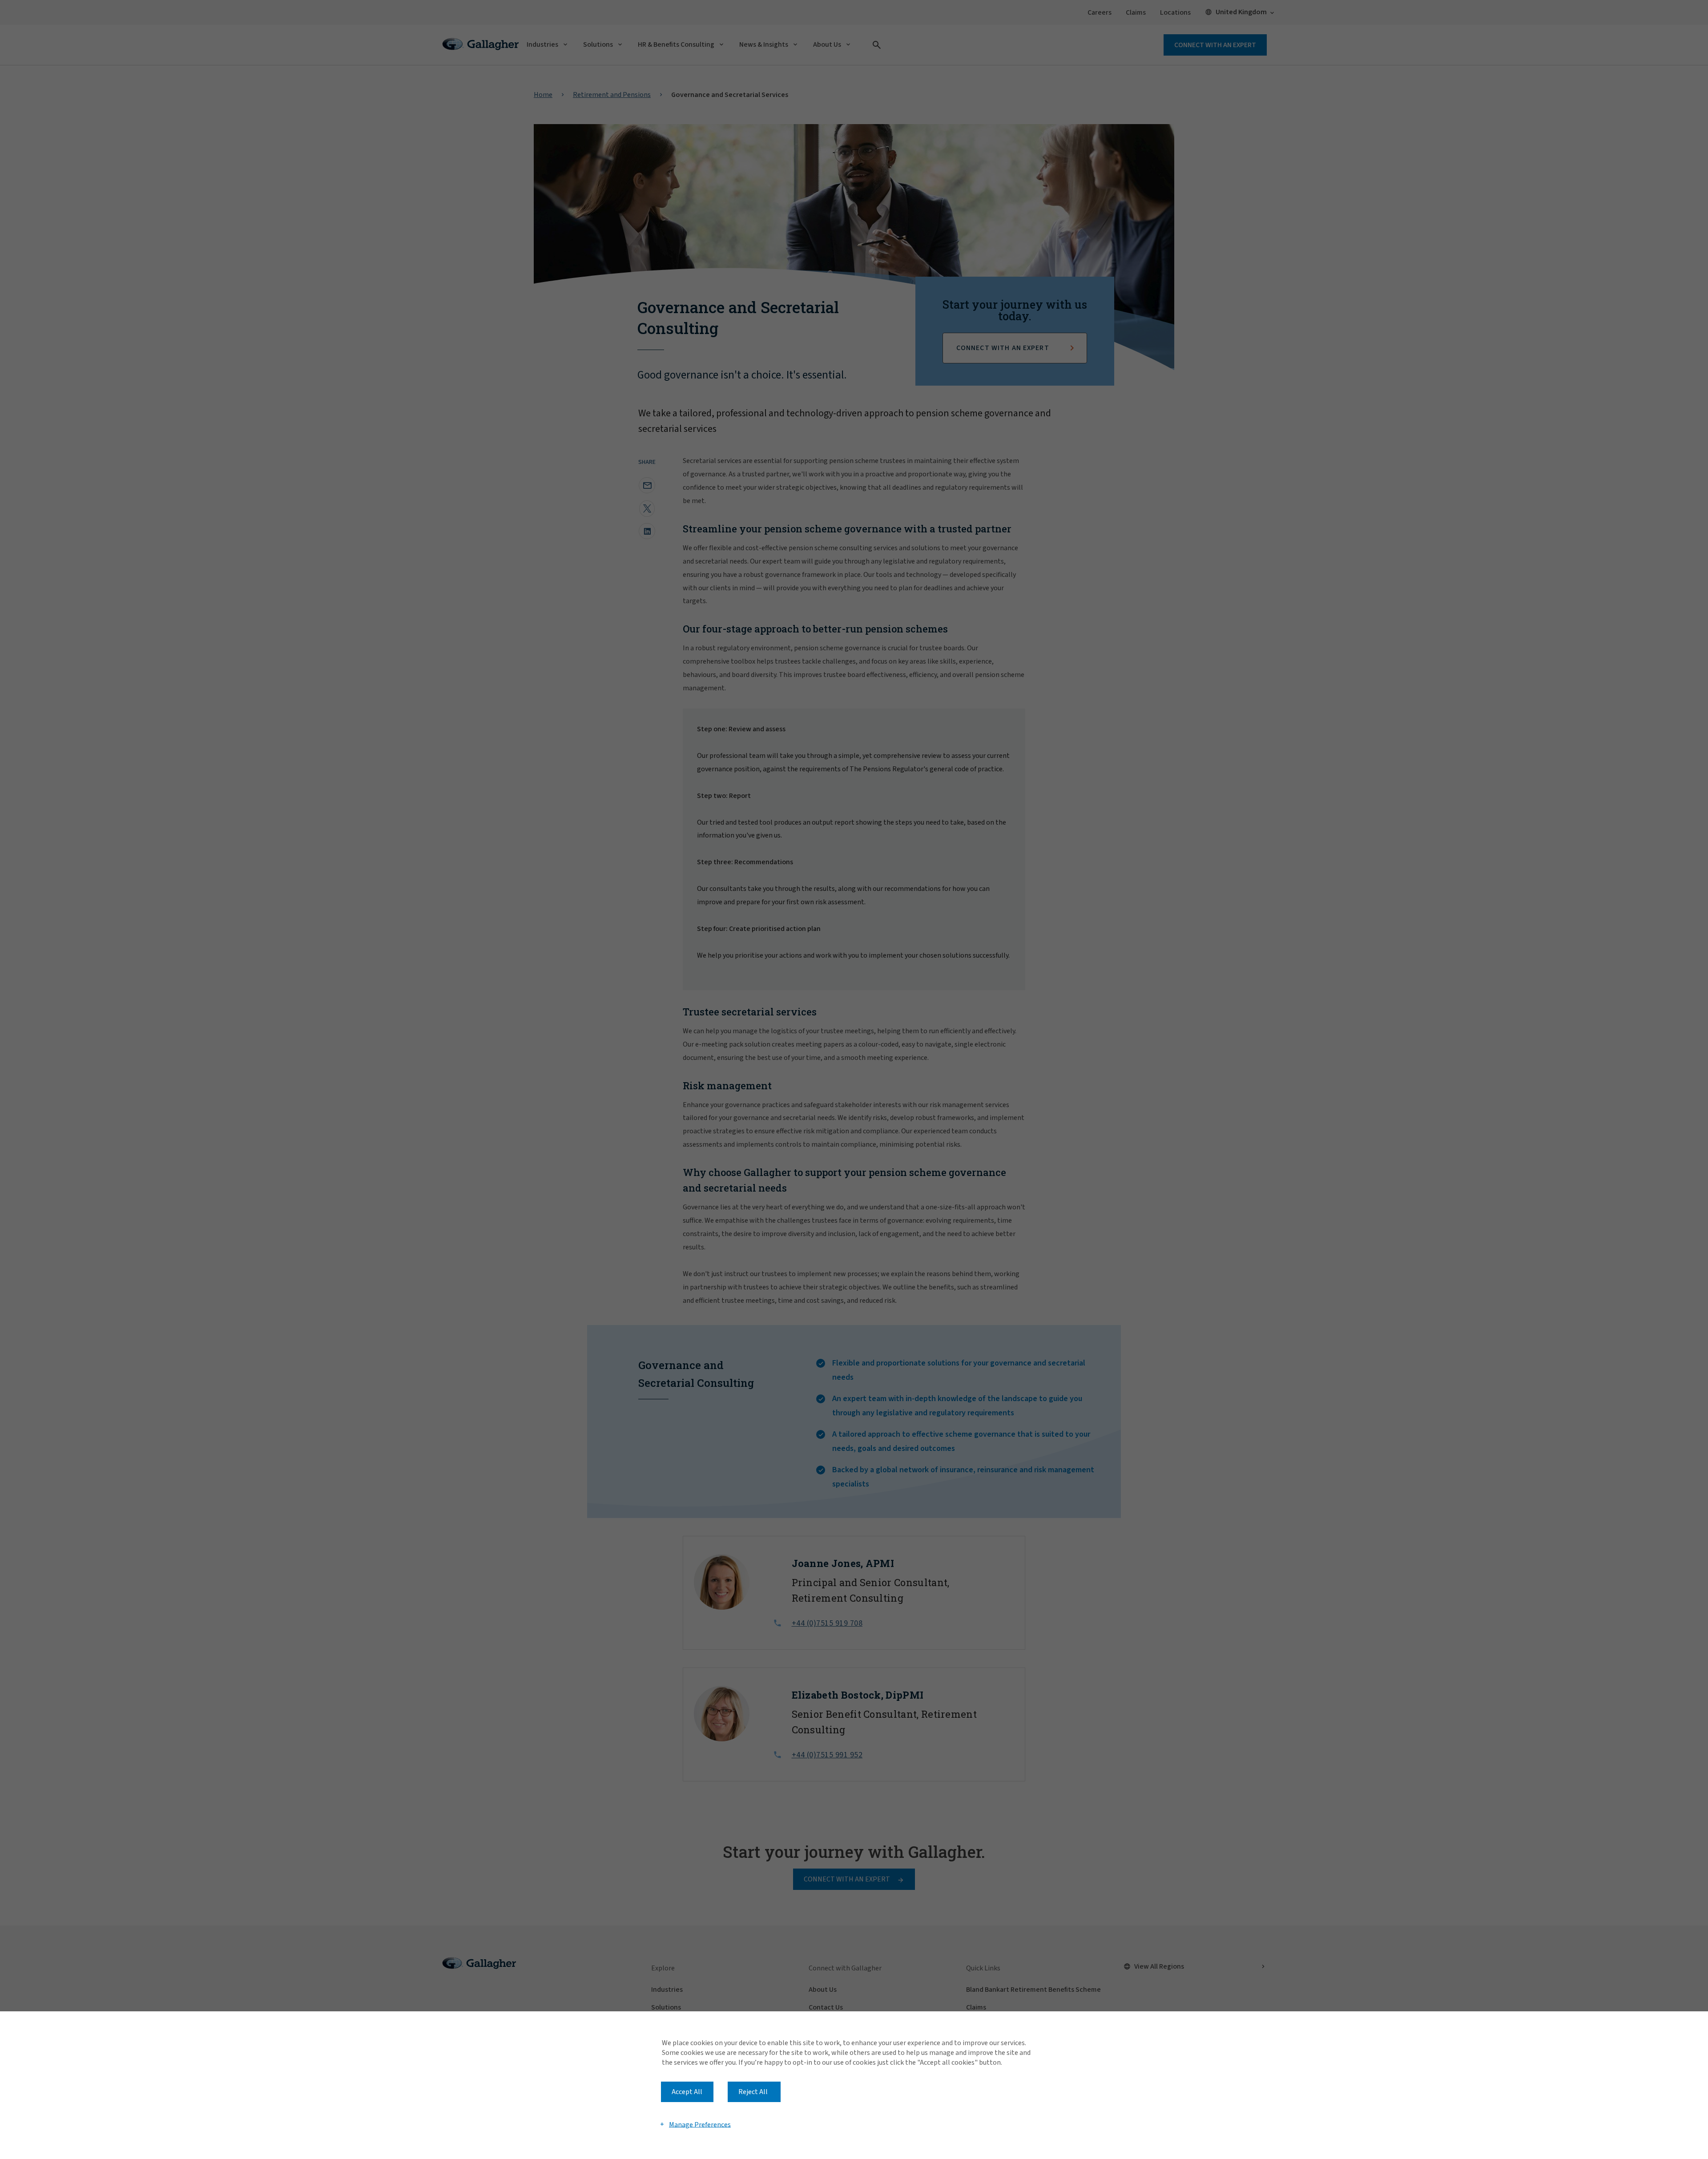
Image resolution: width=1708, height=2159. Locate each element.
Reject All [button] (753, 2092)
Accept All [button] (687, 2092)
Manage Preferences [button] (700, 2124)
